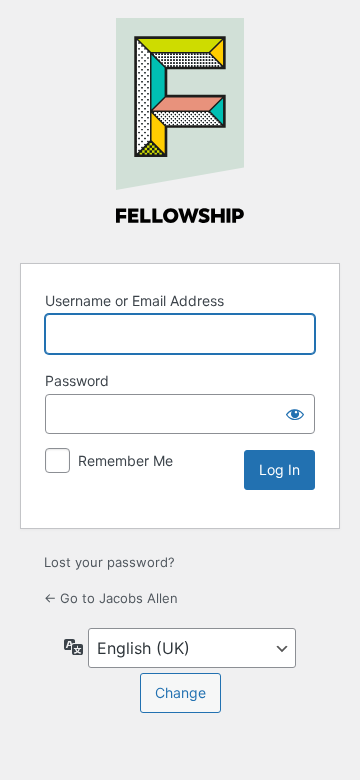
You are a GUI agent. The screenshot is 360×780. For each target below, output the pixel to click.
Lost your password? (109, 562)
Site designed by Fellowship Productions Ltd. (180, 128)
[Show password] (295, 414)
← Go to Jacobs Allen (111, 598)
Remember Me (125, 460)
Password (77, 380)
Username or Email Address (134, 300)
